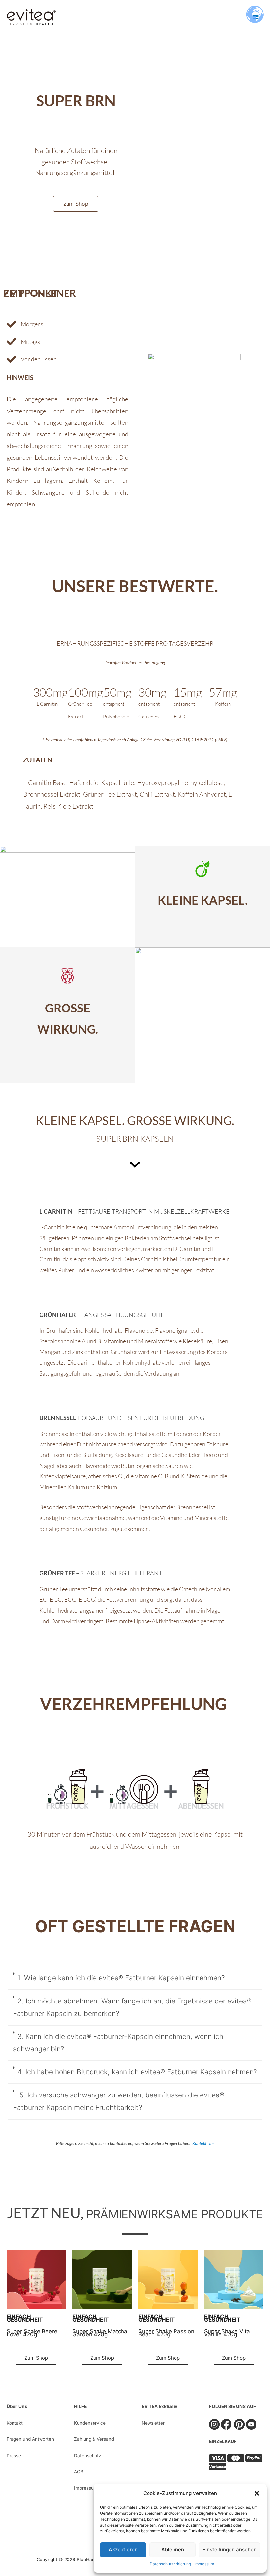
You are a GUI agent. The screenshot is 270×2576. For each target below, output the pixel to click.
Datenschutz (88, 2456)
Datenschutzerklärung (170, 2564)
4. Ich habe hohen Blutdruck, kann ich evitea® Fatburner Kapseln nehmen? (137, 2072)
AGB (79, 2472)
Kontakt (15, 2423)
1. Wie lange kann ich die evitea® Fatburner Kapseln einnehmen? (121, 1978)
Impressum (204, 2564)
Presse (14, 2456)
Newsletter (153, 2423)
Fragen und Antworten (30, 2439)
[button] (257, 2493)
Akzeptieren (123, 2549)
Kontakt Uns (203, 2143)
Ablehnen (173, 2549)
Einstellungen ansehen (229, 2549)
